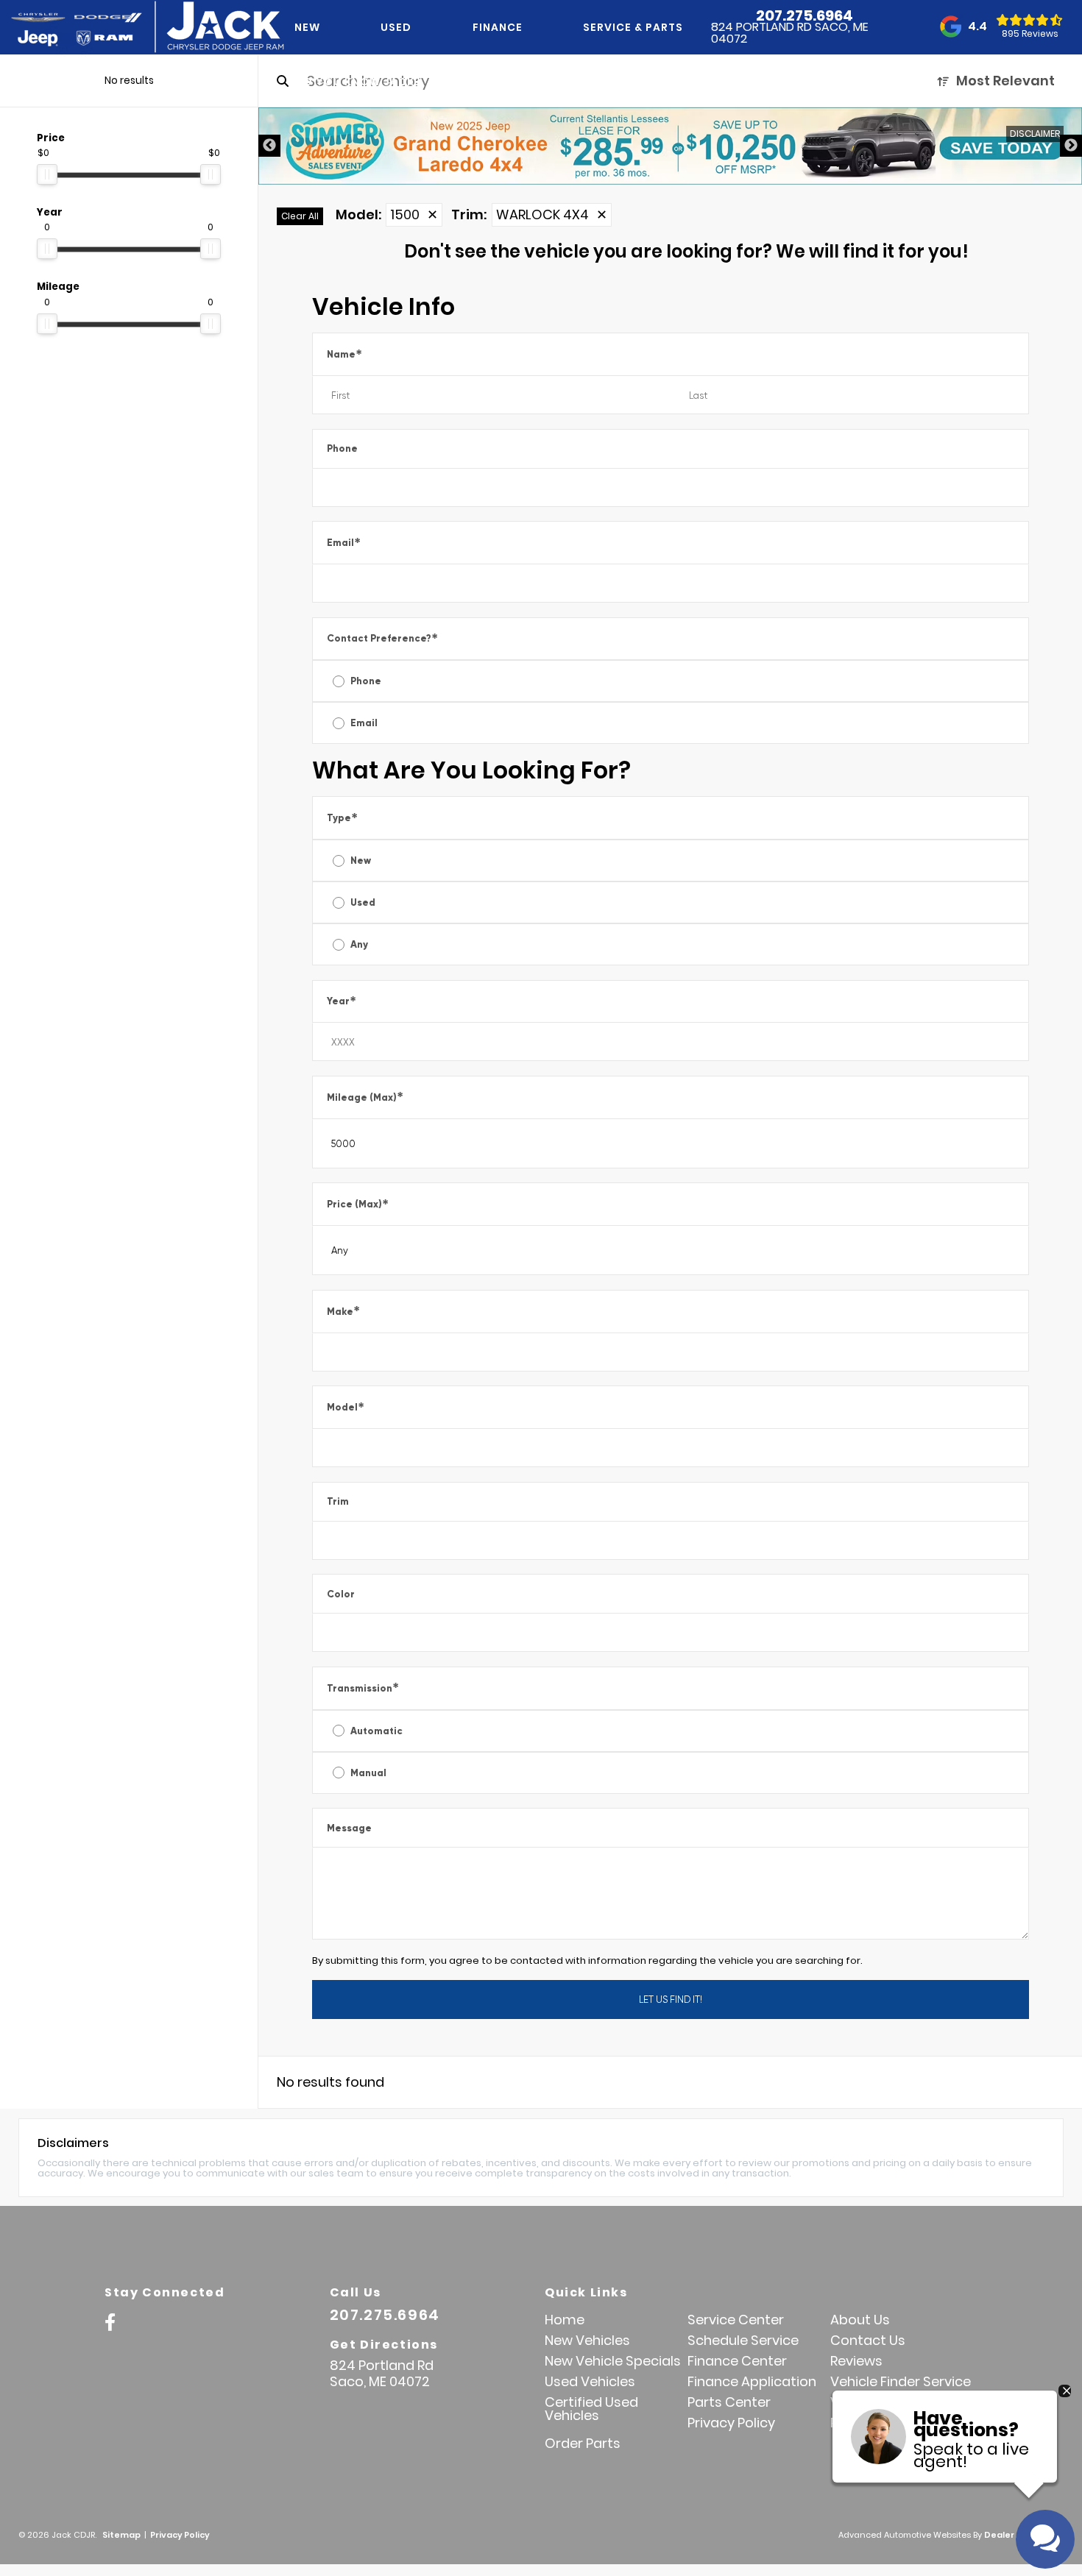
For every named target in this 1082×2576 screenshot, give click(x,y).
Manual (368, 1773)
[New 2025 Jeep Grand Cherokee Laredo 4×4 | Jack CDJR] (670, 146)
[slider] (47, 174)
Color (341, 1594)
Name (344, 354)
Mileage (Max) (365, 1097)
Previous (269, 146)
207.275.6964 (805, 15)
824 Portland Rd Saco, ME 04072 (790, 33)
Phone (342, 448)
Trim (338, 1501)
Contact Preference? (382, 638)
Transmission (363, 1688)
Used (363, 902)
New (361, 861)
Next (1071, 146)
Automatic (376, 1731)
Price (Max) (358, 1204)
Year (342, 1001)
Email (344, 543)
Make (343, 1311)
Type (342, 818)
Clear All (300, 216)
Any (359, 944)
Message (349, 1828)
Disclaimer (1035, 134)
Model (346, 1407)
